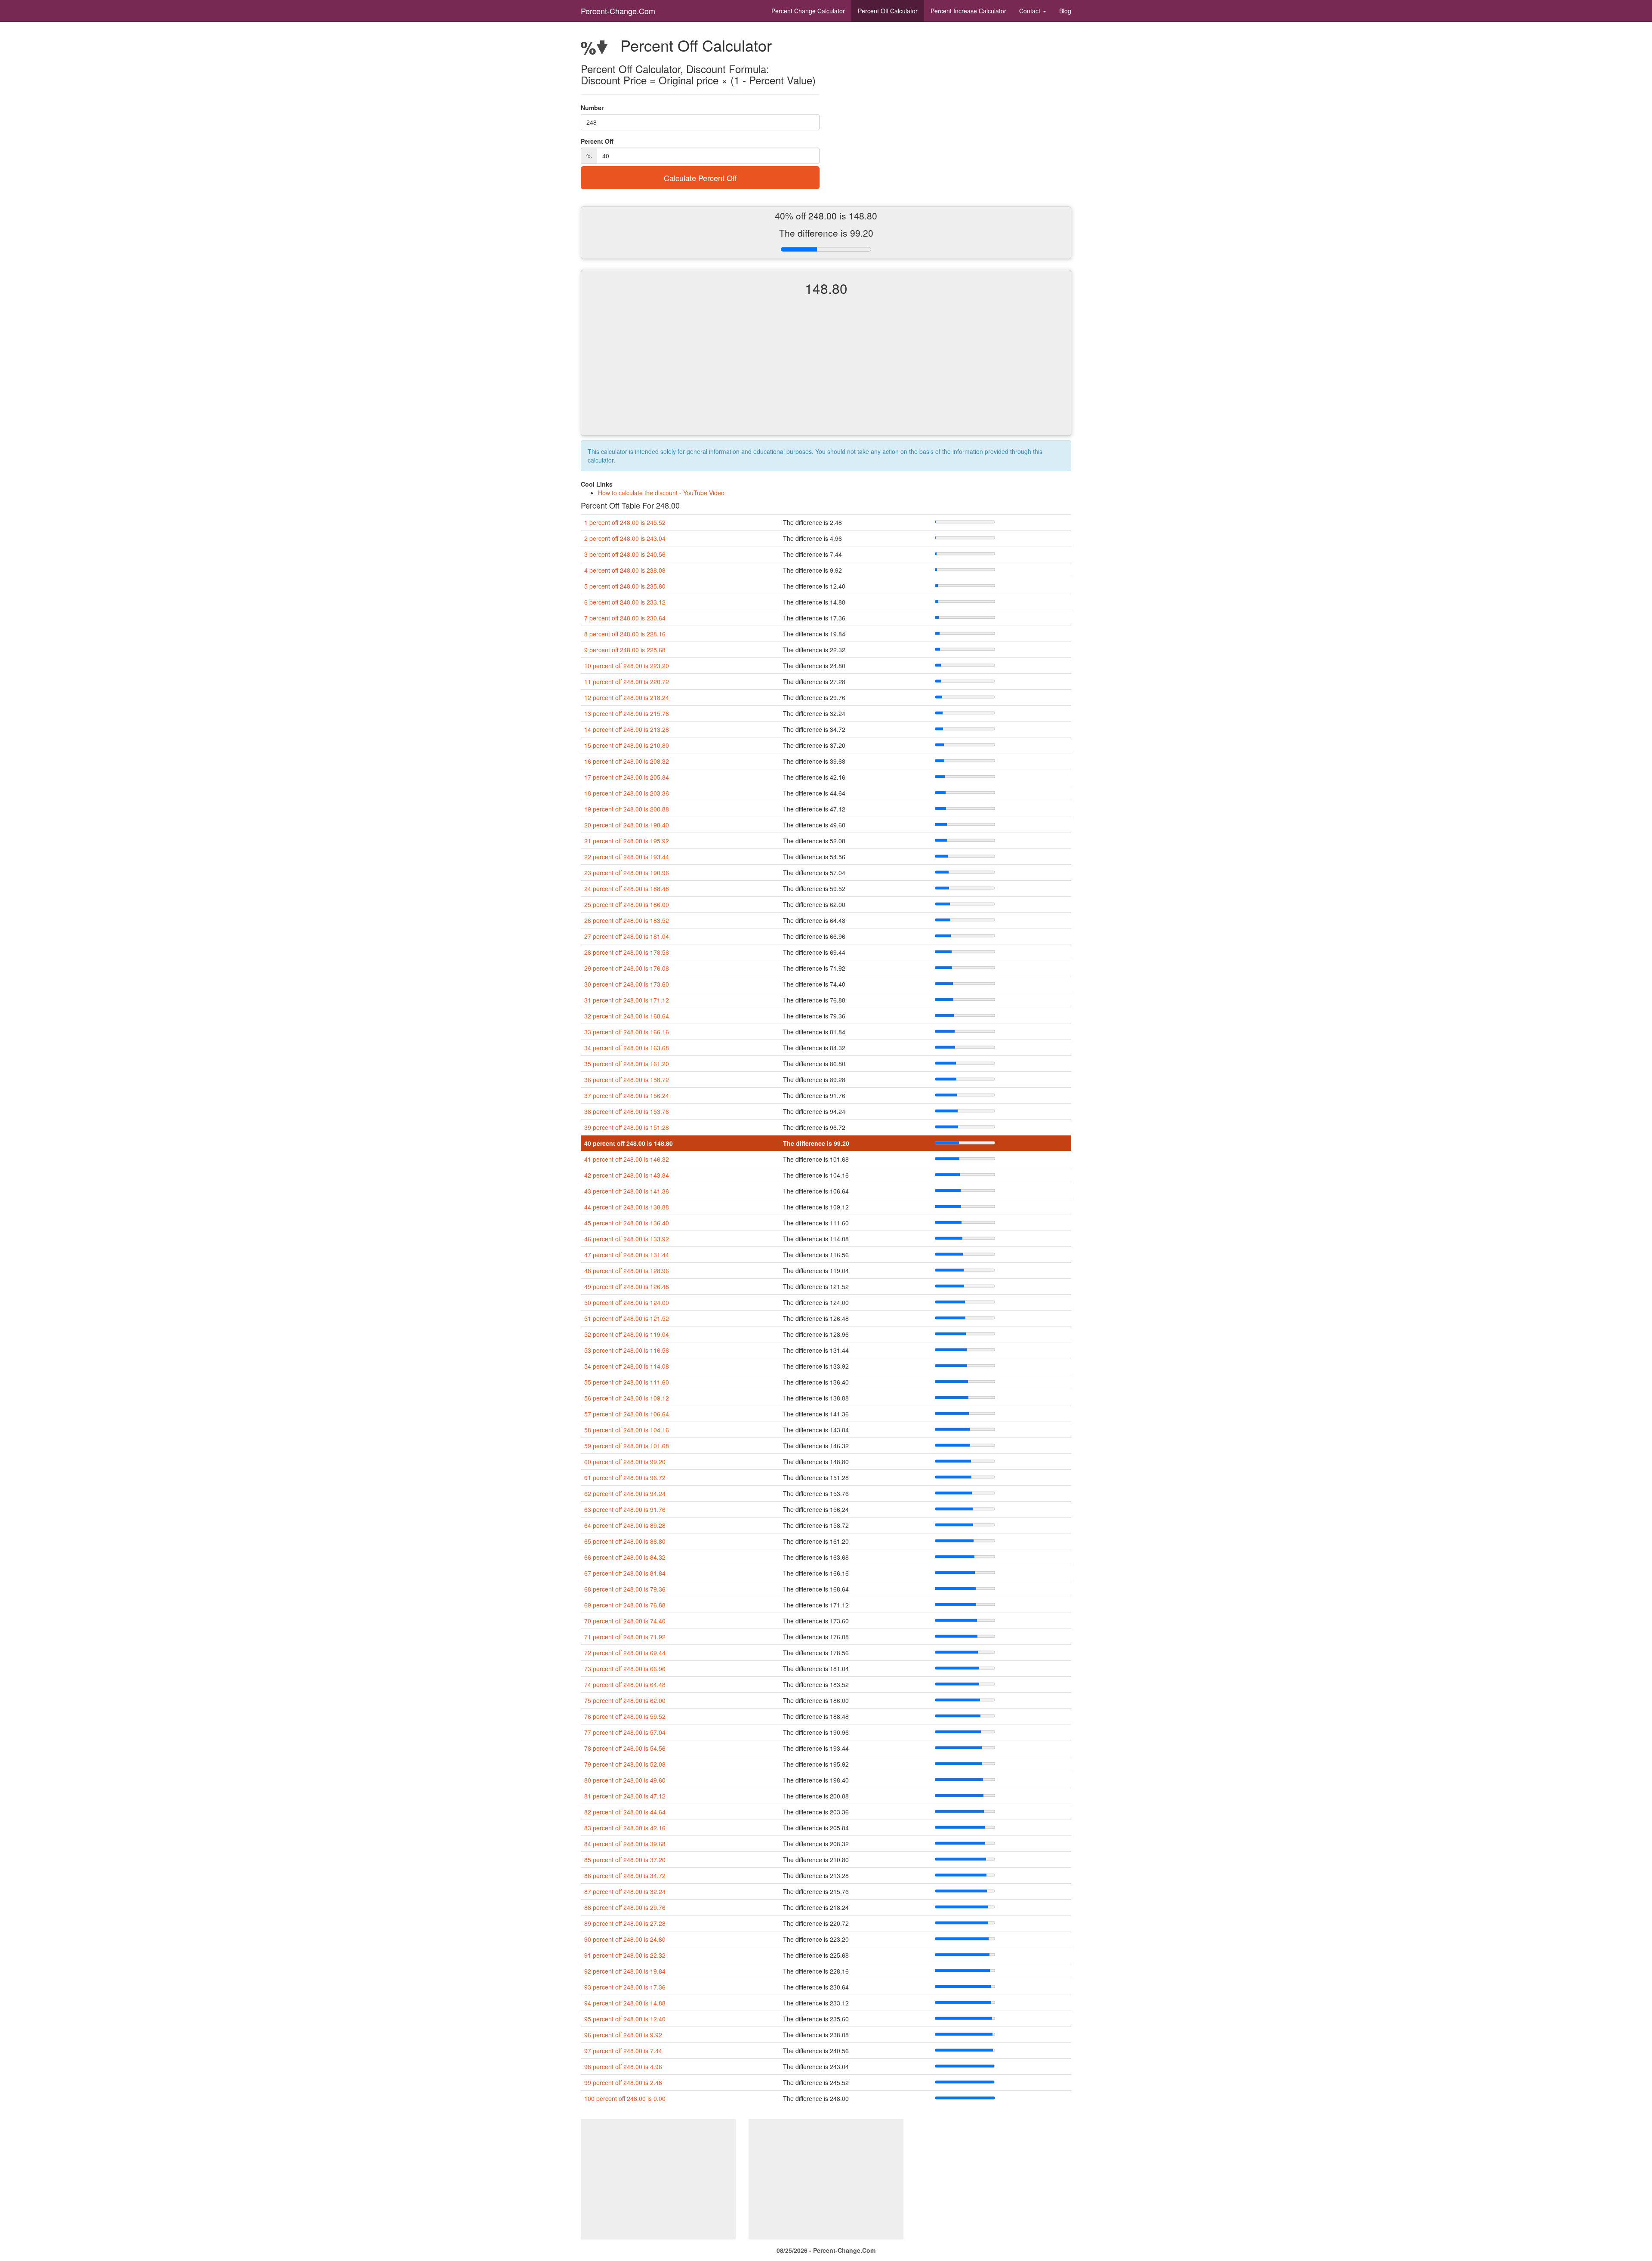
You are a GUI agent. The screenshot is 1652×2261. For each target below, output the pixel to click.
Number (592, 108)
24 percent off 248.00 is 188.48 (627, 888)
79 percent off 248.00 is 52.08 (625, 1764)
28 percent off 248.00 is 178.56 (627, 952)
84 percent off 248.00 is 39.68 (625, 1844)
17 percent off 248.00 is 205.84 (627, 777)
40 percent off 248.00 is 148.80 (629, 1143)
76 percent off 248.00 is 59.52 (625, 1716)
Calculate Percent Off (700, 178)
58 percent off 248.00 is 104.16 (627, 1430)
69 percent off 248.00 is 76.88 (625, 1605)
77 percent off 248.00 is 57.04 (625, 1732)
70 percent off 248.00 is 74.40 (625, 1621)
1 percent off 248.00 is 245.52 (625, 522)
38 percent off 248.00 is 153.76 (627, 1111)
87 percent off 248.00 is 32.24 (625, 1891)
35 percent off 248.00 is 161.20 (627, 1064)
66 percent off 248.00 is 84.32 (625, 1557)
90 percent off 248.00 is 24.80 (625, 1939)
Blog (1065, 11)
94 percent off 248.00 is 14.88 (625, 2003)
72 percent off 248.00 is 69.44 (625, 1653)
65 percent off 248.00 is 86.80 (625, 1541)
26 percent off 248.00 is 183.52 (627, 920)
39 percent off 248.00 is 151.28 (627, 1127)
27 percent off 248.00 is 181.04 (627, 936)
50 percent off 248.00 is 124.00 (627, 1302)
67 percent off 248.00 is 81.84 (625, 1573)
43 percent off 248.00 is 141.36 (627, 1191)
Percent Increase (968, 11)
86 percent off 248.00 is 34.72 (625, 1875)
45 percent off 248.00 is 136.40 (627, 1223)
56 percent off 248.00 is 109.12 (627, 1398)
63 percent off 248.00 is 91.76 (625, 1509)
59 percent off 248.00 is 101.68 (627, 1446)
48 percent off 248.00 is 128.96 (627, 1271)
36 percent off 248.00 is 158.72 (627, 1080)
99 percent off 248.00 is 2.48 (623, 2082)
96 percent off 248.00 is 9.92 (623, 2035)
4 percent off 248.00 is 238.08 (625, 570)
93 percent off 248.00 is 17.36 (625, 1987)
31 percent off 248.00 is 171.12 (627, 1000)
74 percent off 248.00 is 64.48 (625, 1684)
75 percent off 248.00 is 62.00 (625, 1700)
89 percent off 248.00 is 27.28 (625, 1923)
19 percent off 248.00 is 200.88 (627, 809)
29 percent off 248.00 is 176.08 (627, 968)
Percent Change (808, 11)
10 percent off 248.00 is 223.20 (627, 666)
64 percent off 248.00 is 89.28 (625, 1525)
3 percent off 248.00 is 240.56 (625, 554)
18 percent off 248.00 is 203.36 (627, 793)
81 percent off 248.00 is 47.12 (625, 1796)
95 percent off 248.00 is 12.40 (625, 2019)
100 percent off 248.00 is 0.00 (625, 2098)
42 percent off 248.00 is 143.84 (627, 1175)
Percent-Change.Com (618, 11)
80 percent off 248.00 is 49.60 (625, 1780)
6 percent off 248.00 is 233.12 (625, 602)
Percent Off (888, 11)
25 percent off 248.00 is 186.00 (627, 904)
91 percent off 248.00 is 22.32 (625, 1955)
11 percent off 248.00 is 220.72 (627, 682)
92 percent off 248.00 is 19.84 (625, 1971)
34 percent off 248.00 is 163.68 (627, 1048)
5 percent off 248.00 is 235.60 (625, 586)
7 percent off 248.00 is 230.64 (625, 618)
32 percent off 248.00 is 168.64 (627, 1016)
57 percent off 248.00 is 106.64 (627, 1414)
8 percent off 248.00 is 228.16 (625, 634)
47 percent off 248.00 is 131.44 (627, 1255)
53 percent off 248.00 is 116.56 (627, 1350)
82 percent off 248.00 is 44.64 (625, 1812)
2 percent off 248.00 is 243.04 (625, 538)
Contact (1031, 11)
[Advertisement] (826, 373)
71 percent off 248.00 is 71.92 (625, 1637)
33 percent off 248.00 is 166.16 (627, 1032)
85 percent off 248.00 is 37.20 (625, 1860)
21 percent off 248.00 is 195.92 (627, 841)
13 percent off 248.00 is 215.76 (627, 713)
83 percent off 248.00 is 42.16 (625, 1828)
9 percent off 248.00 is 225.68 (625, 650)
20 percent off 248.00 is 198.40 (627, 825)
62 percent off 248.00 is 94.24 (625, 1493)
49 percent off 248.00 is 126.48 (627, 1286)
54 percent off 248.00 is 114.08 (627, 1366)
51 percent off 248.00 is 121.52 (627, 1318)
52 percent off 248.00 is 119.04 (627, 1334)
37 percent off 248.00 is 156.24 (627, 1095)
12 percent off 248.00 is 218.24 (627, 697)
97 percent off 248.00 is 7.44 (623, 2051)
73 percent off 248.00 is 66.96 (625, 1669)
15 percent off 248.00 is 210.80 (627, 745)
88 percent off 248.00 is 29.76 (625, 1907)
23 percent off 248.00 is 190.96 (627, 873)
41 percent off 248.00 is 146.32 (627, 1159)
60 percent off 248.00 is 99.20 (625, 1462)
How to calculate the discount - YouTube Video (661, 493)
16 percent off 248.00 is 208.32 (627, 761)
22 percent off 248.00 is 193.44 (627, 857)
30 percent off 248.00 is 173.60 (627, 984)
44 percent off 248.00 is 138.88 (627, 1207)
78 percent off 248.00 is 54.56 (625, 1748)
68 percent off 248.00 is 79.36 (625, 1589)
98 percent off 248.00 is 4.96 (623, 2067)
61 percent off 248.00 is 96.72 (625, 1478)
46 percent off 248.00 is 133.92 (627, 1239)
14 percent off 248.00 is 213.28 (627, 729)
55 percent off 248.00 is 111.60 (627, 1382)
